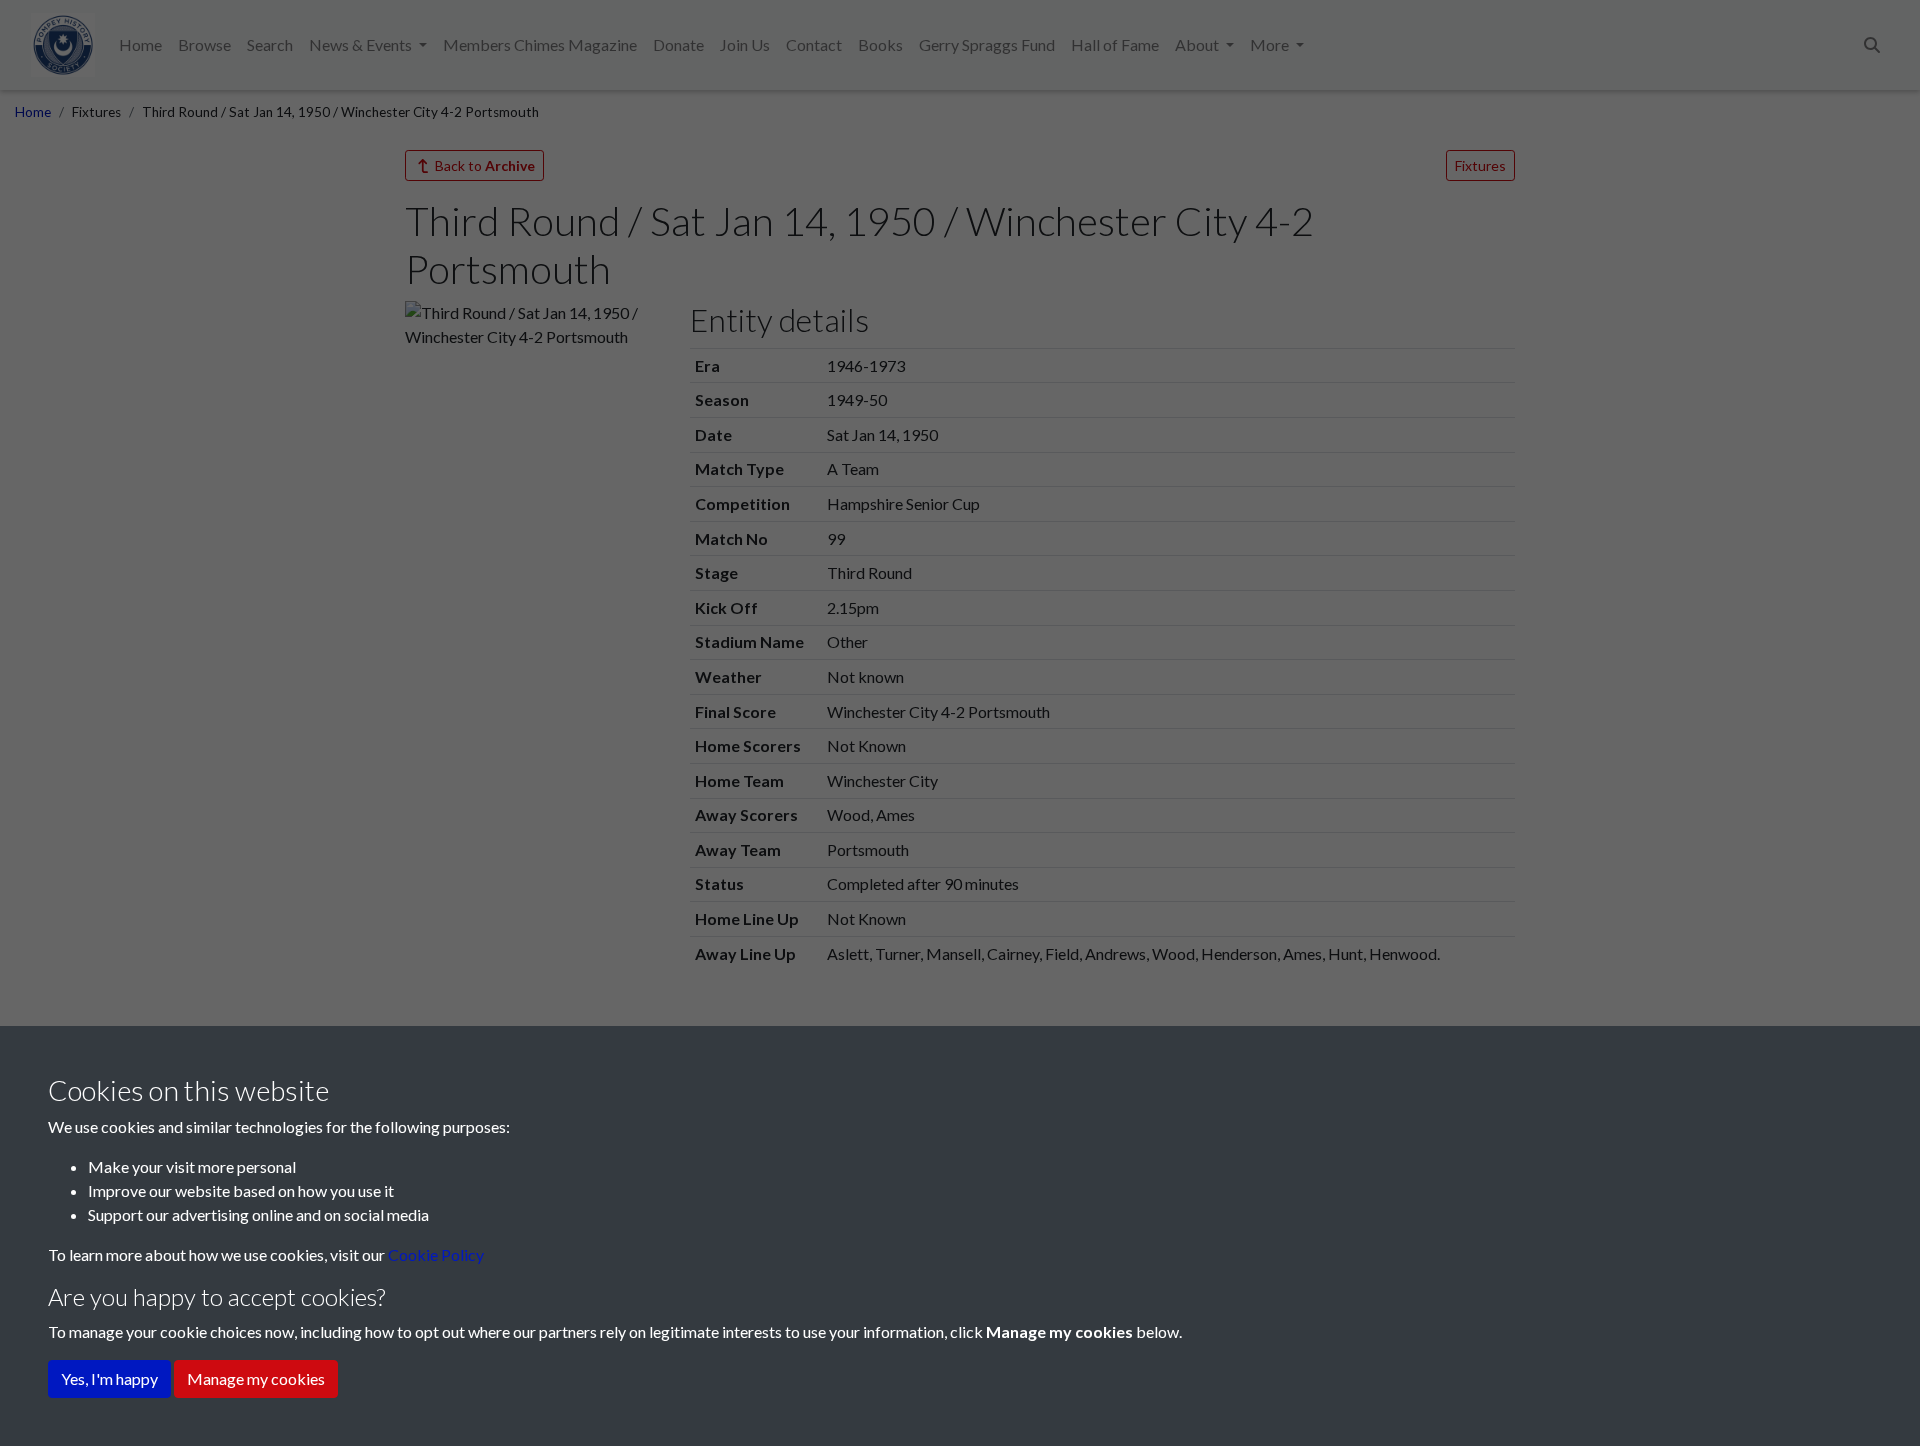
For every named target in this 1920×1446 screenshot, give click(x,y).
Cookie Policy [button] (436, 1254)
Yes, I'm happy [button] (109, 1378)
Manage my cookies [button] (256, 1378)
